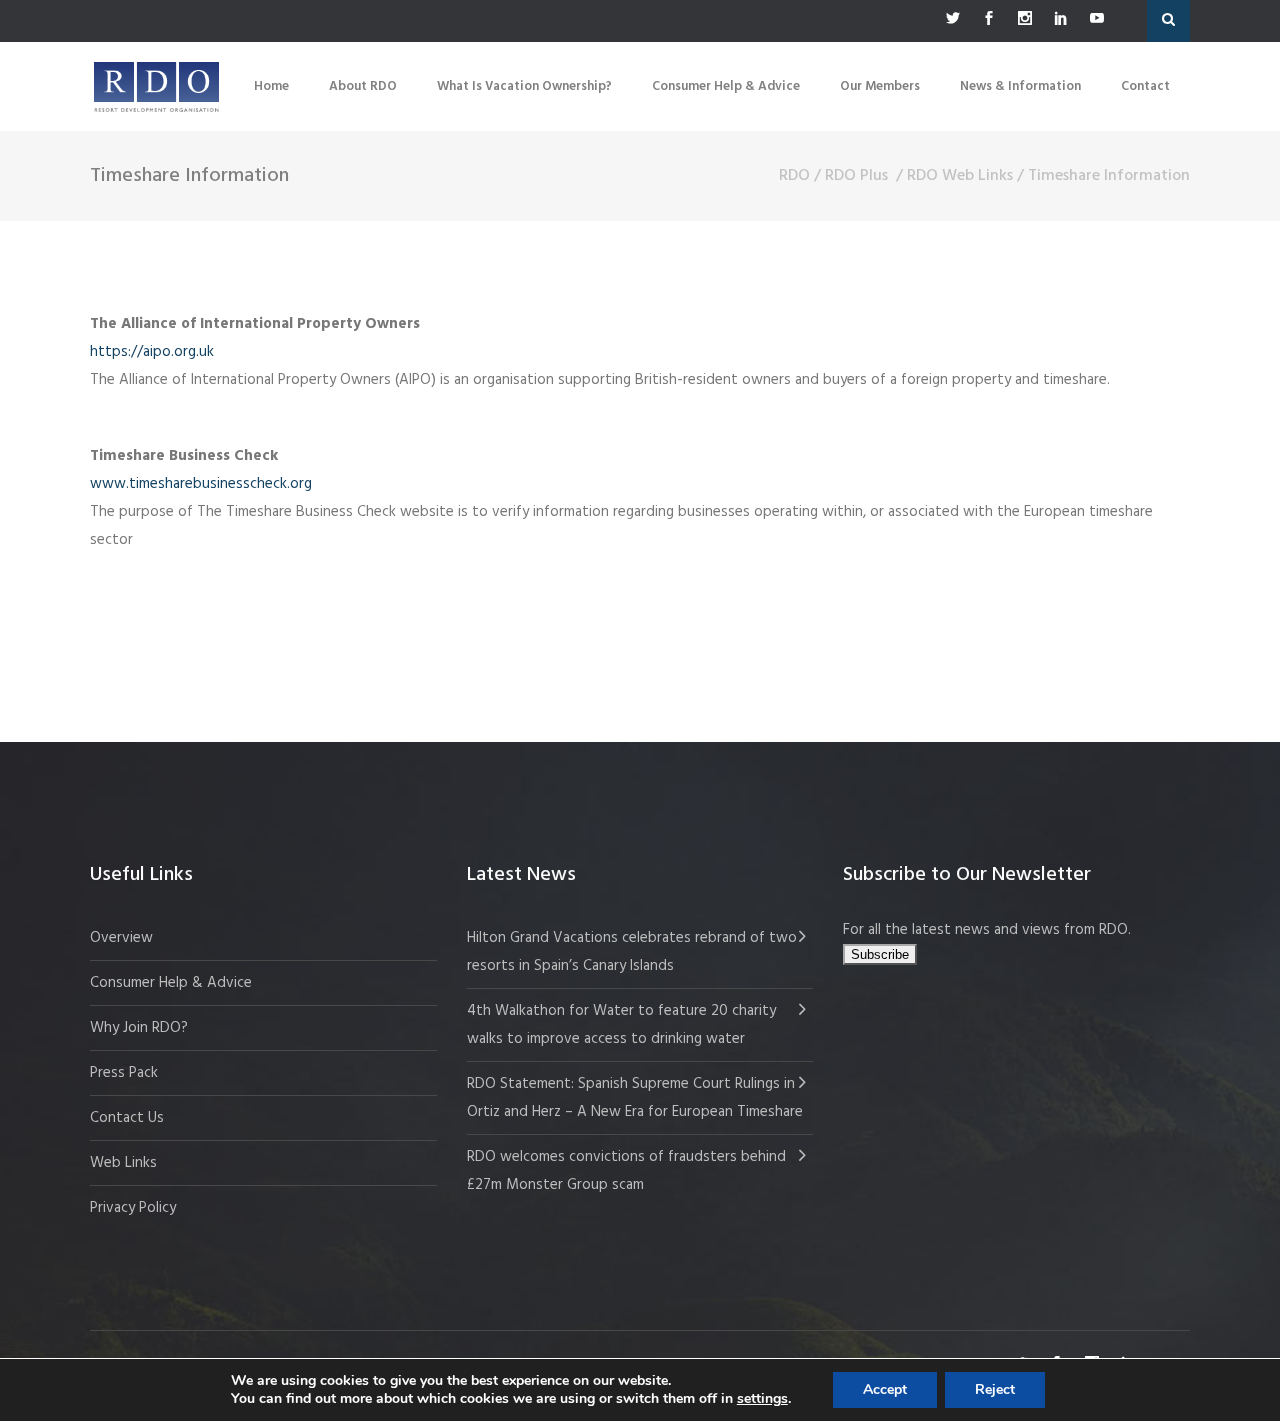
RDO (794, 176)
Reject (995, 1389)
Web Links (123, 1163)
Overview (121, 938)
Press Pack (124, 1073)
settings (762, 1399)
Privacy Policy (133, 1208)
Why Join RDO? (139, 1028)
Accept (885, 1389)
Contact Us (127, 1118)
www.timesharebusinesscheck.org (201, 484)
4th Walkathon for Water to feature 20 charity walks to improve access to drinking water (621, 1025)
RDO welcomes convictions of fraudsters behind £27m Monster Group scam (626, 1171)
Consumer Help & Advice (171, 983)
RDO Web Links (960, 176)
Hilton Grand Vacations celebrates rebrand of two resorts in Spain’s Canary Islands (632, 952)
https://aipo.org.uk (152, 352)
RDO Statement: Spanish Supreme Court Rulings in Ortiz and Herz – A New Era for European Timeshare (635, 1098)
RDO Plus (856, 176)
